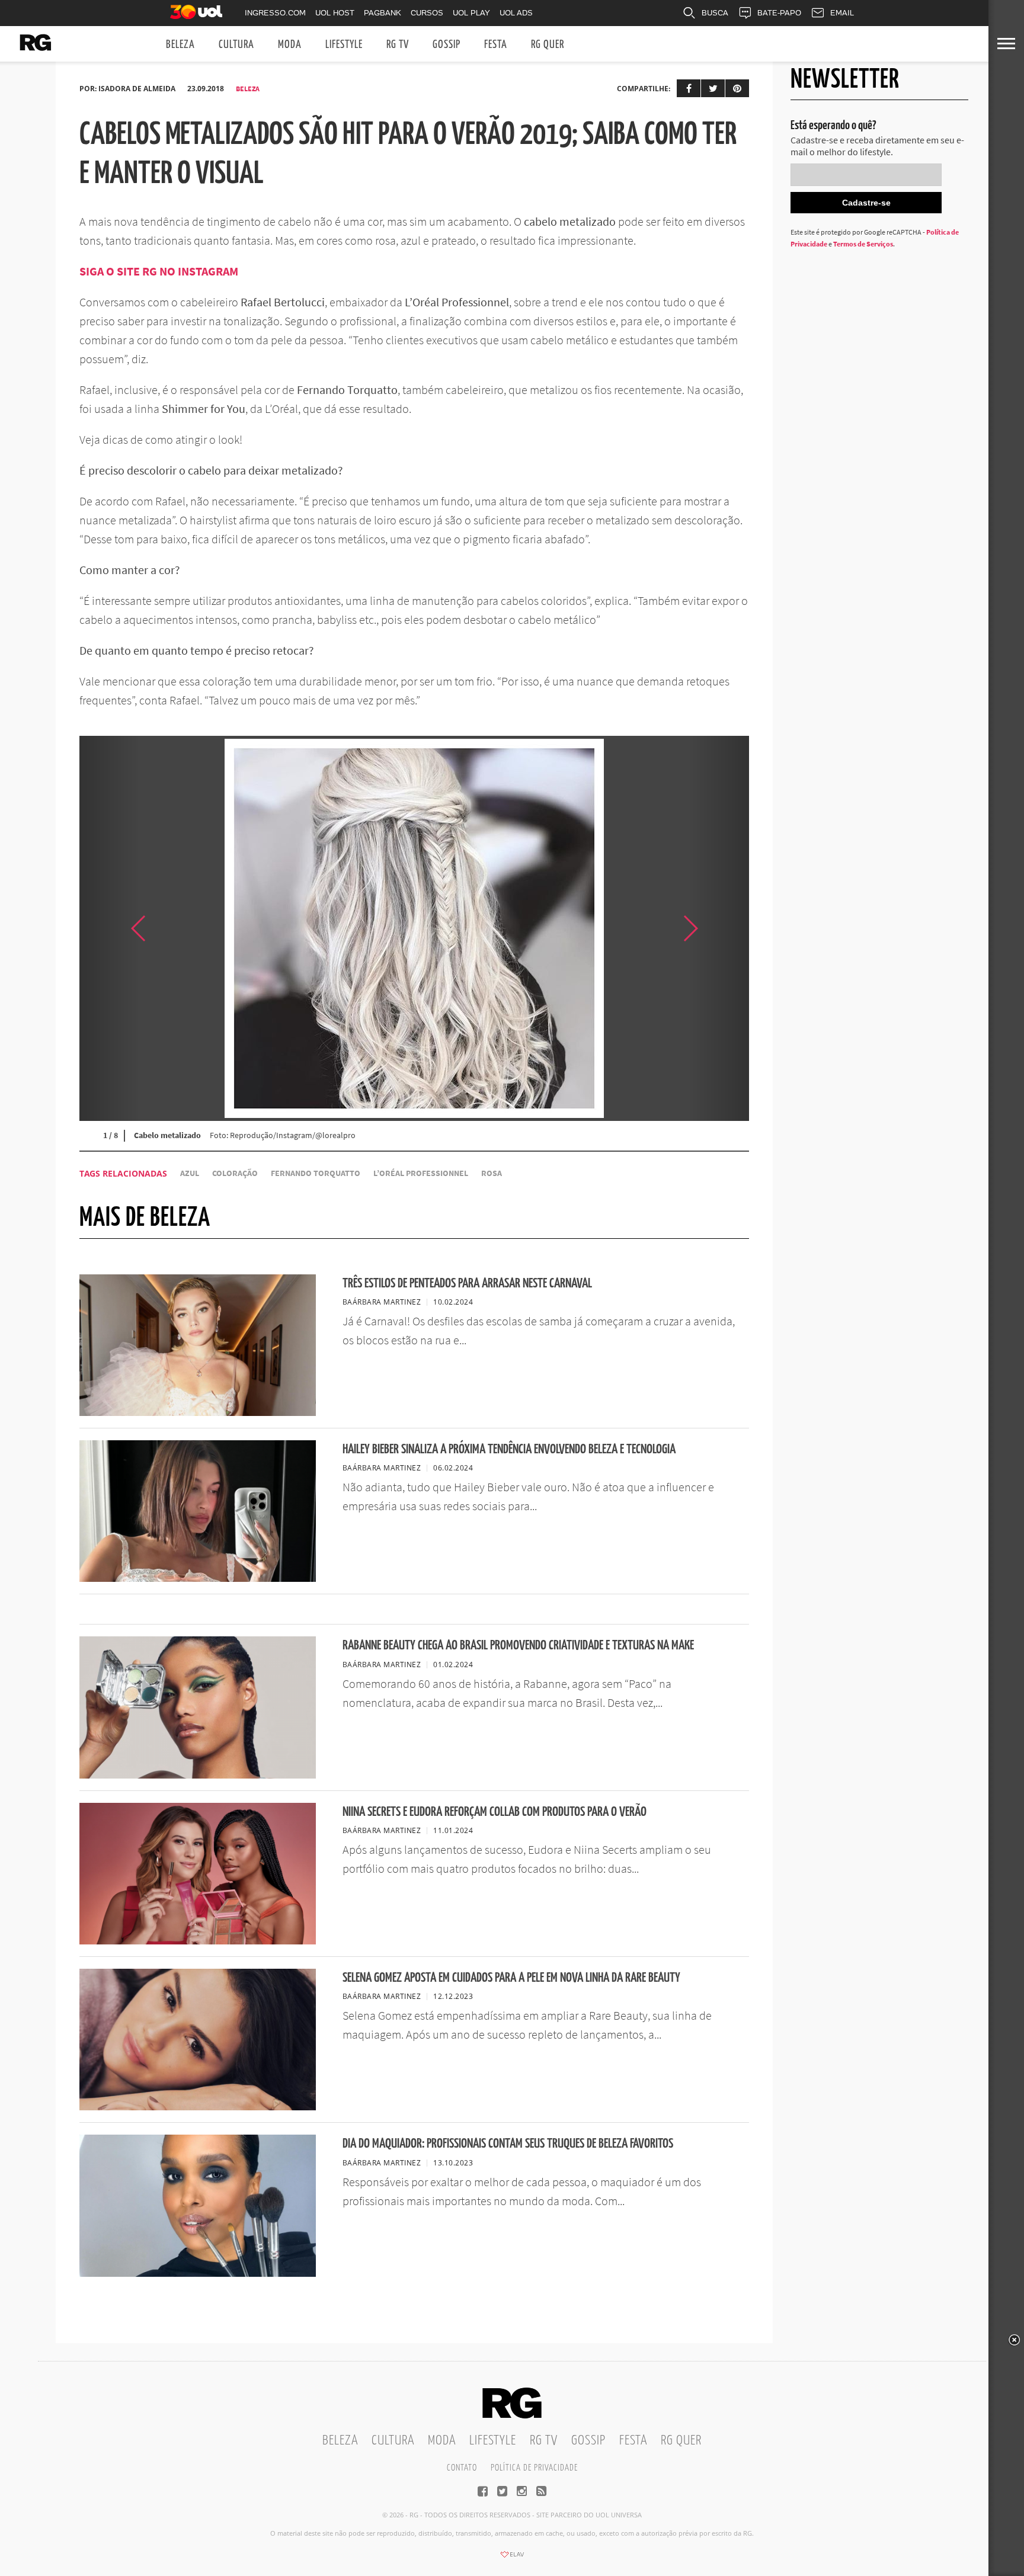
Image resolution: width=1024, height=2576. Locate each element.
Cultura (236, 45)
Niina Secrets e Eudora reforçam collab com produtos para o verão (495, 1812)
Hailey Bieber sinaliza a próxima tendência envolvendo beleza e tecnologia (509, 1449)
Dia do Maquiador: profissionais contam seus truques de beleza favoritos (508, 2144)
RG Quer (548, 45)
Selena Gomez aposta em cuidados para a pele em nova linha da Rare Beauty (511, 1978)
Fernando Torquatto (316, 1173)
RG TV (398, 45)
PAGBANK (383, 13)
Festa (496, 45)
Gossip (447, 45)
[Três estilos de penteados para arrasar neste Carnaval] (198, 1412)
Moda (290, 45)
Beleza (180, 45)
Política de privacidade (534, 2468)
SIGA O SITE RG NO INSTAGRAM (159, 271)
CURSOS (427, 13)
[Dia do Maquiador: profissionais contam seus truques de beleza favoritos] (198, 2273)
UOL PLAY (471, 13)
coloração (235, 1173)
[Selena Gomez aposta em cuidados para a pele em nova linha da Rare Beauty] (198, 2107)
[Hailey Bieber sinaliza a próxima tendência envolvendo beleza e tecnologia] (198, 1578)
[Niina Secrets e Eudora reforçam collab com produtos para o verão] (198, 1941)
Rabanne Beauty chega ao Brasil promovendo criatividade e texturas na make (518, 1646)
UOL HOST (335, 13)
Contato (462, 2468)
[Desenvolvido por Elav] (512, 2558)
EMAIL (842, 13)
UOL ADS (516, 13)
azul (190, 1173)
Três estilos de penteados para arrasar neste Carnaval (467, 1284)
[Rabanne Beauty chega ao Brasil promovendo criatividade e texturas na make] (198, 1775)
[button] (719, 928)
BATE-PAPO (779, 13)
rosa (492, 1173)
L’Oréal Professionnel (421, 1173)
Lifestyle (344, 45)
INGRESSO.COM (275, 13)
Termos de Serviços (863, 244)
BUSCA (715, 13)
